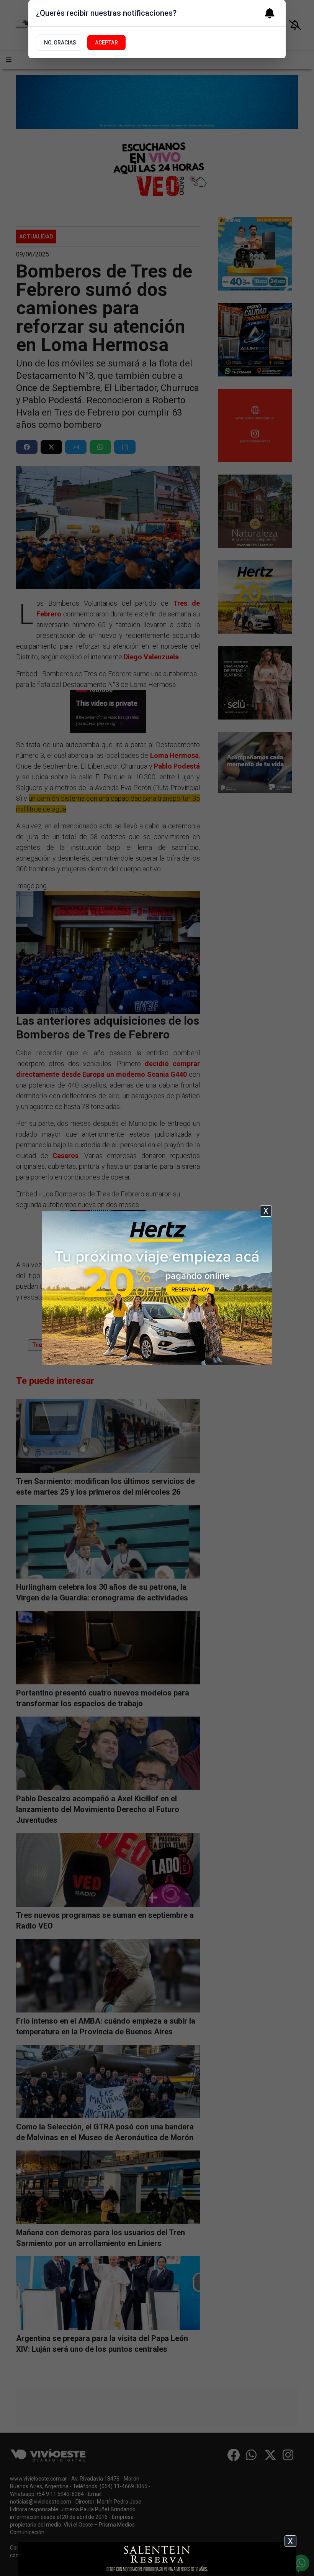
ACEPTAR (106, 43)
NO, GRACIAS (60, 43)
